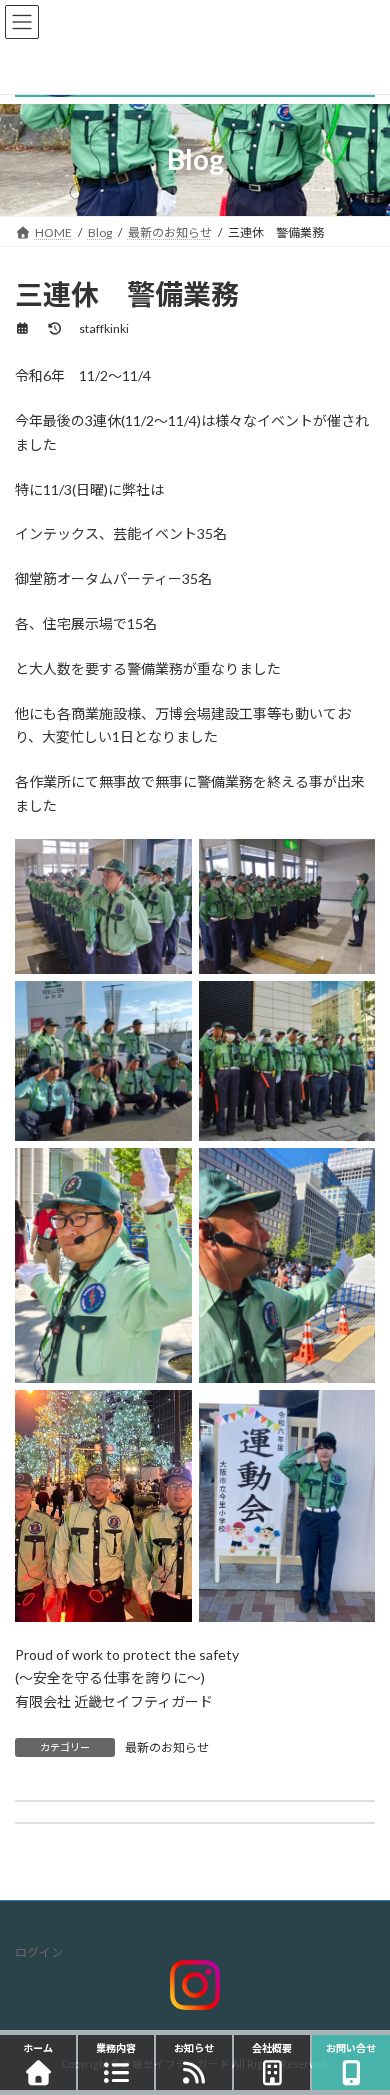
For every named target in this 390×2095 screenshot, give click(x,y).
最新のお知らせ (167, 1747)
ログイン (39, 1952)
